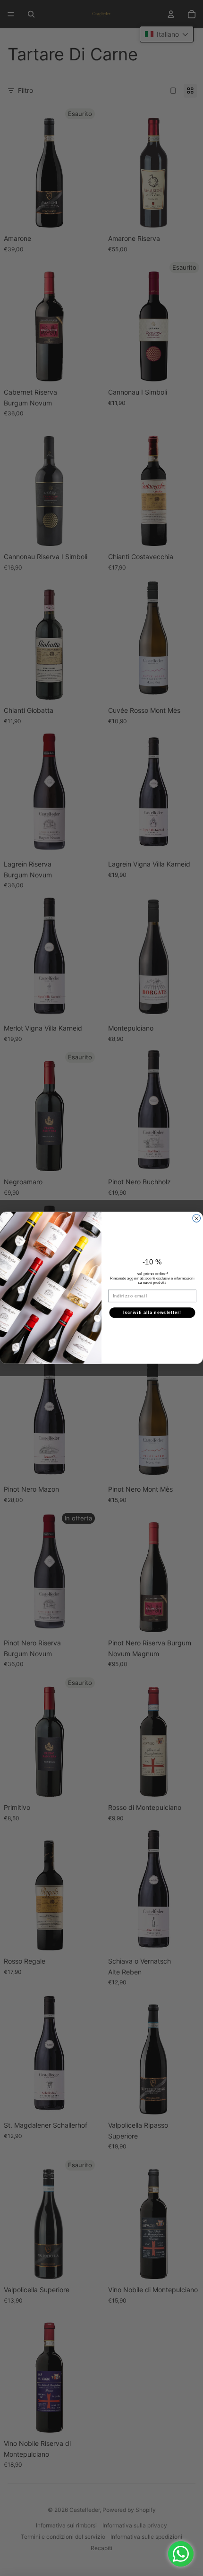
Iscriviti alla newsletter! (152, 1312)
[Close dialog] (197, 1218)
